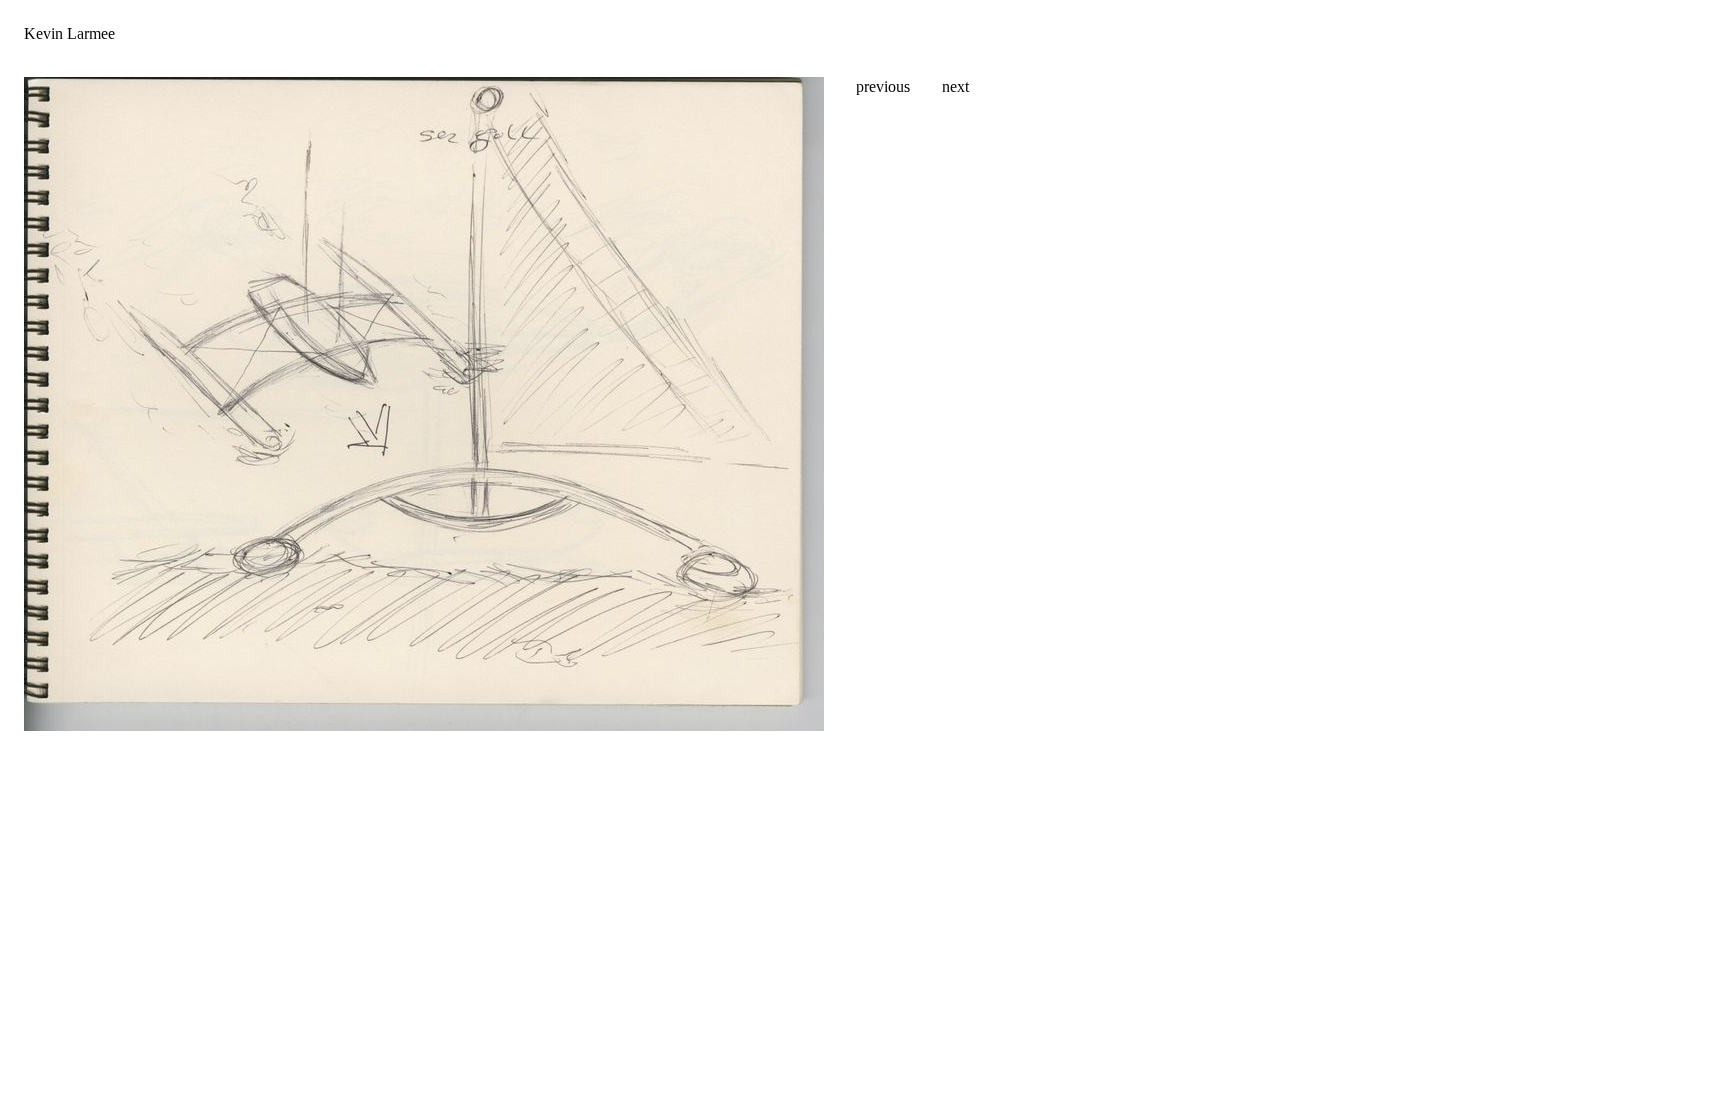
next (955, 86)
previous (883, 86)
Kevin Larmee (69, 33)
